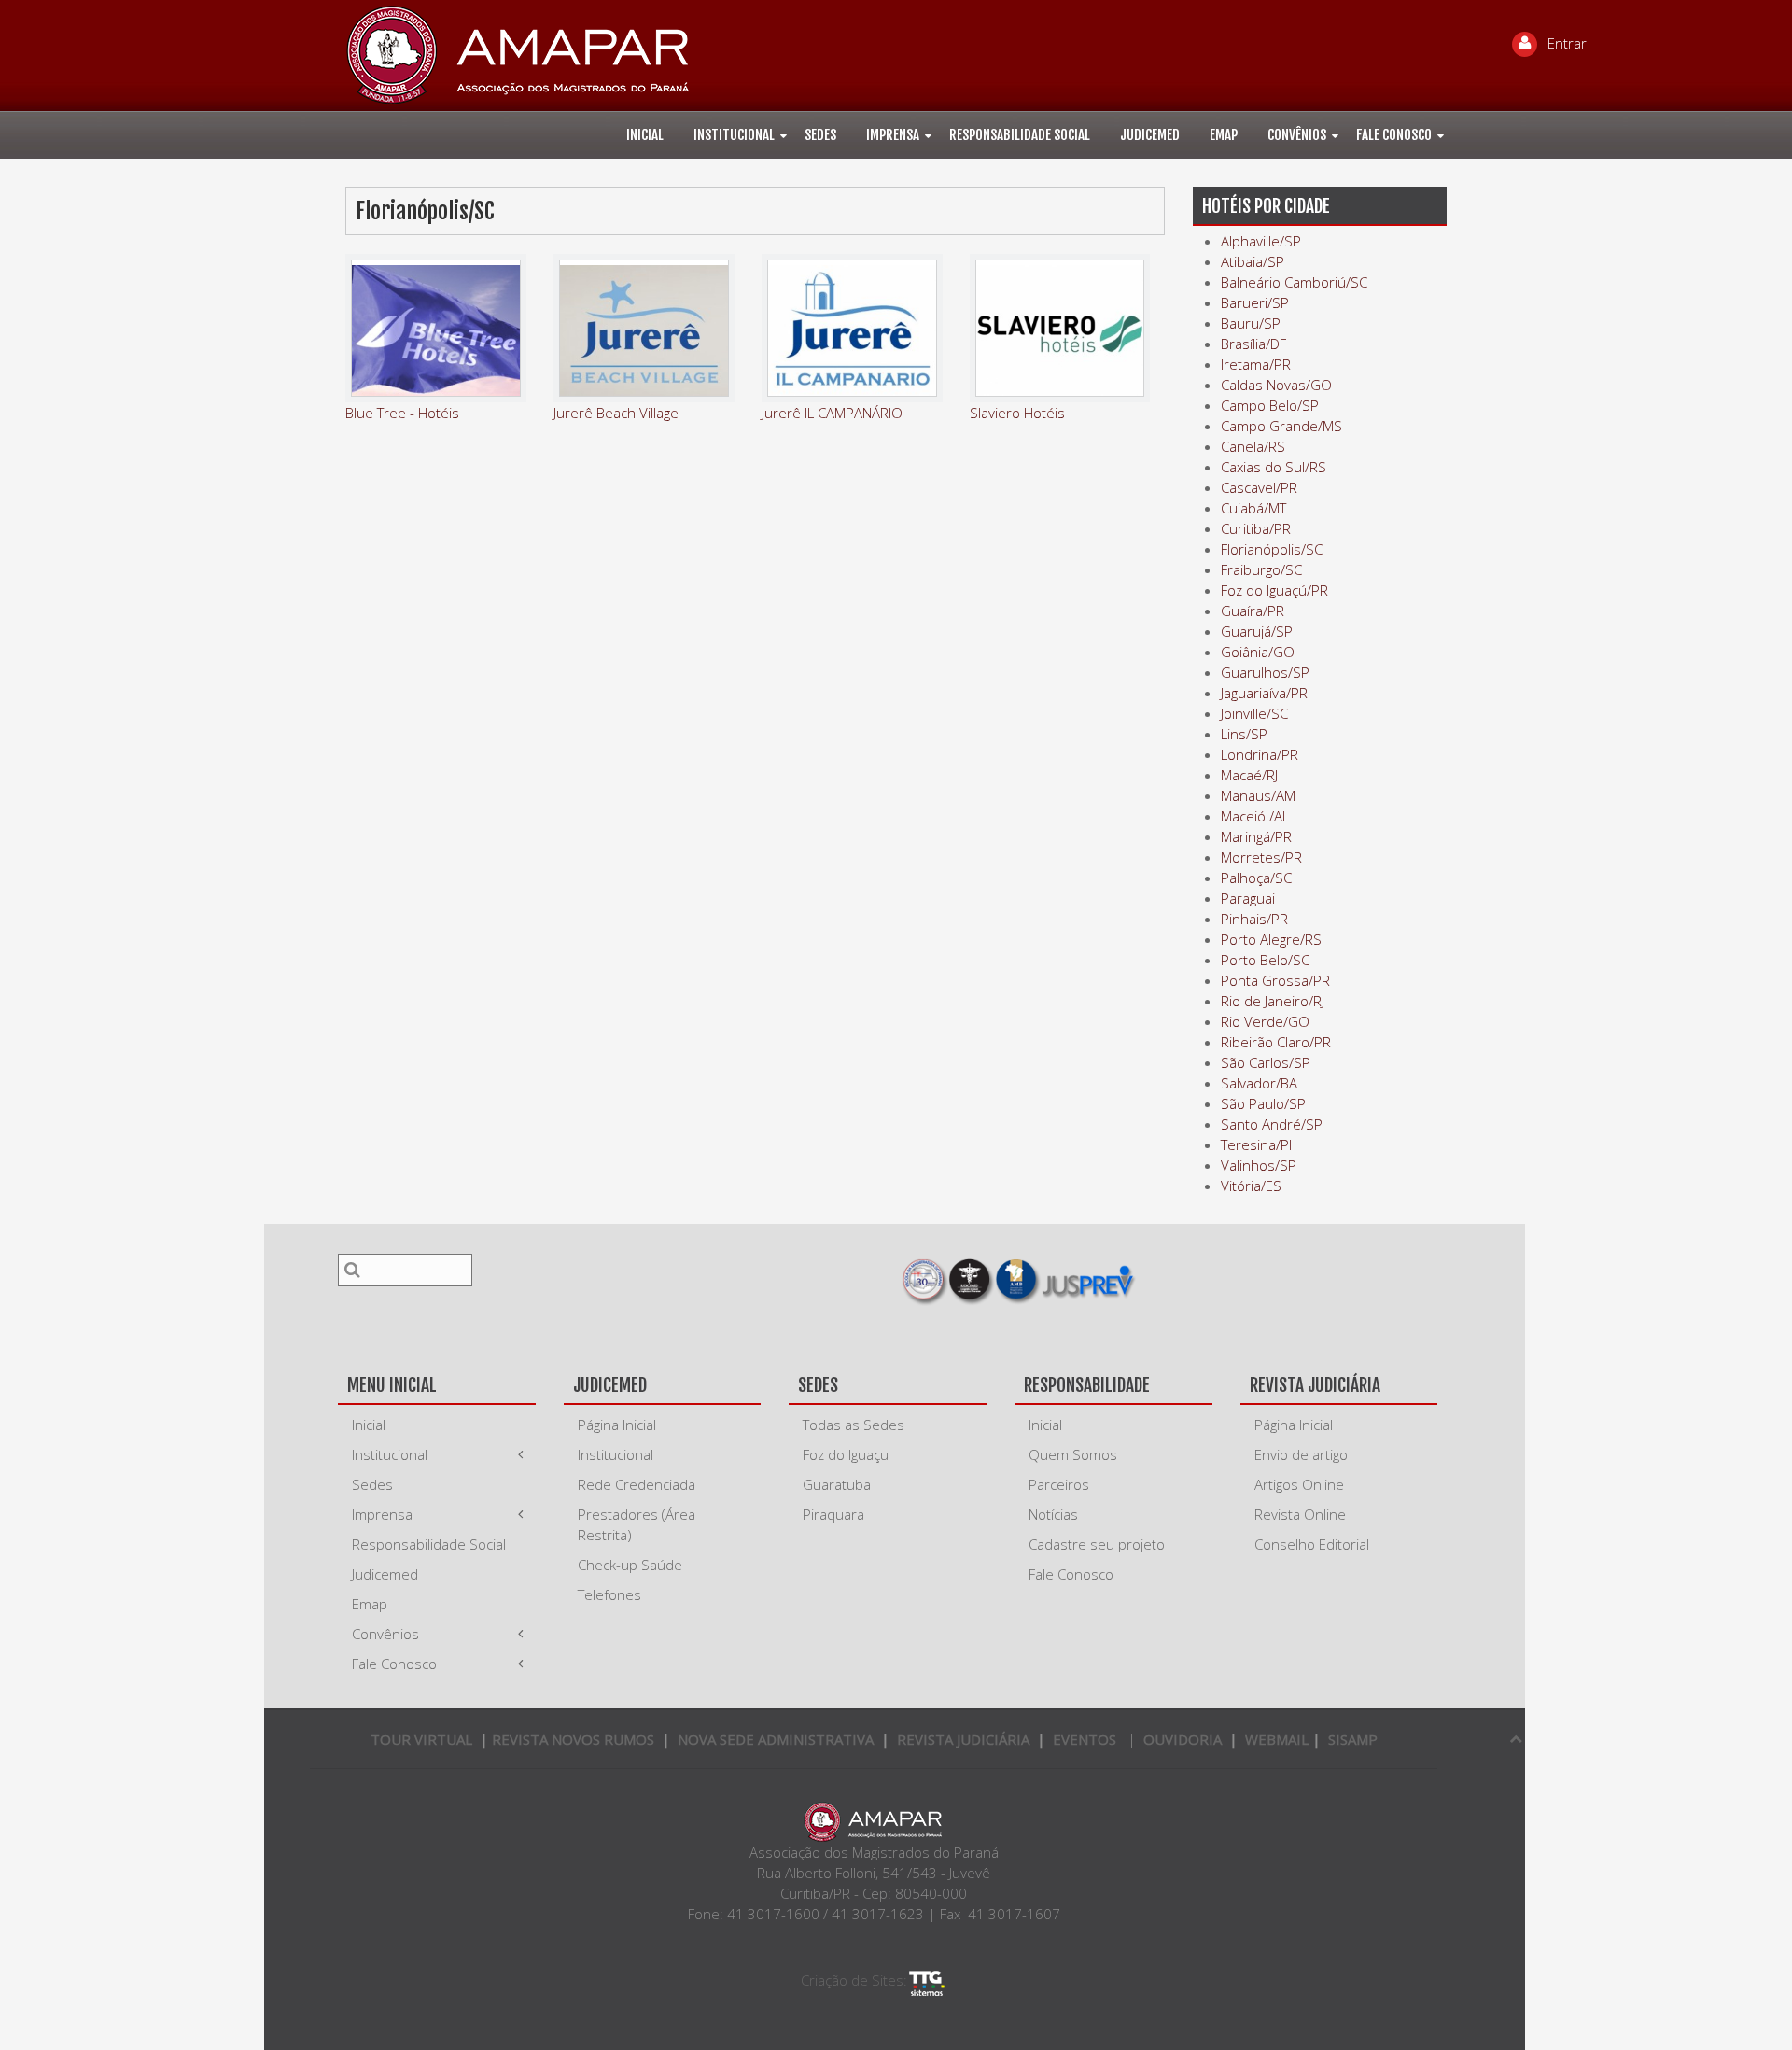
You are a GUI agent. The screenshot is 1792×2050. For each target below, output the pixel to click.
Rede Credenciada (637, 1484)
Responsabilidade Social (1020, 135)
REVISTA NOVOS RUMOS (575, 1739)
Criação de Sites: (854, 1980)
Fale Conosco (1394, 135)
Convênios (1297, 135)
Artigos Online (1299, 1484)
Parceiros (1059, 1484)
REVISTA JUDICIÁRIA (963, 1739)
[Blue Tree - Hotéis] (436, 328)
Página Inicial (617, 1425)
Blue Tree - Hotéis (402, 413)
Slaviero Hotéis (1017, 413)
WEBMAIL (1277, 1739)
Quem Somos (1073, 1454)
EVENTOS (1085, 1739)
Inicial (645, 135)
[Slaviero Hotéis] (1060, 328)
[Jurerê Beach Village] (644, 328)
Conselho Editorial (1312, 1544)
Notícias (1053, 1514)
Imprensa (893, 135)
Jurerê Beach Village (616, 413)
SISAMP (1353, 1739)
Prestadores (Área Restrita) (637, 1524)
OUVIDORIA (1183, 1739)
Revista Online (1300, 1514)
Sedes (820, 135)
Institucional (734, 135)
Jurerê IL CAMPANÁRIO (832, 413)
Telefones (609, 1594)
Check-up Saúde (630, 1565)
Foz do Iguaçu (846, 1454)
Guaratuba (837, 1484)
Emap (1224, 135)
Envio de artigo (1301, 1454)
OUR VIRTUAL (421, 1739)
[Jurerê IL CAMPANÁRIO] (852, 328)
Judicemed (1150, 135)
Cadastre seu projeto (1097, 1544)
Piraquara (833, 1514)
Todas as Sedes (854, 1425)
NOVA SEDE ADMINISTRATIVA (776, 1739)
